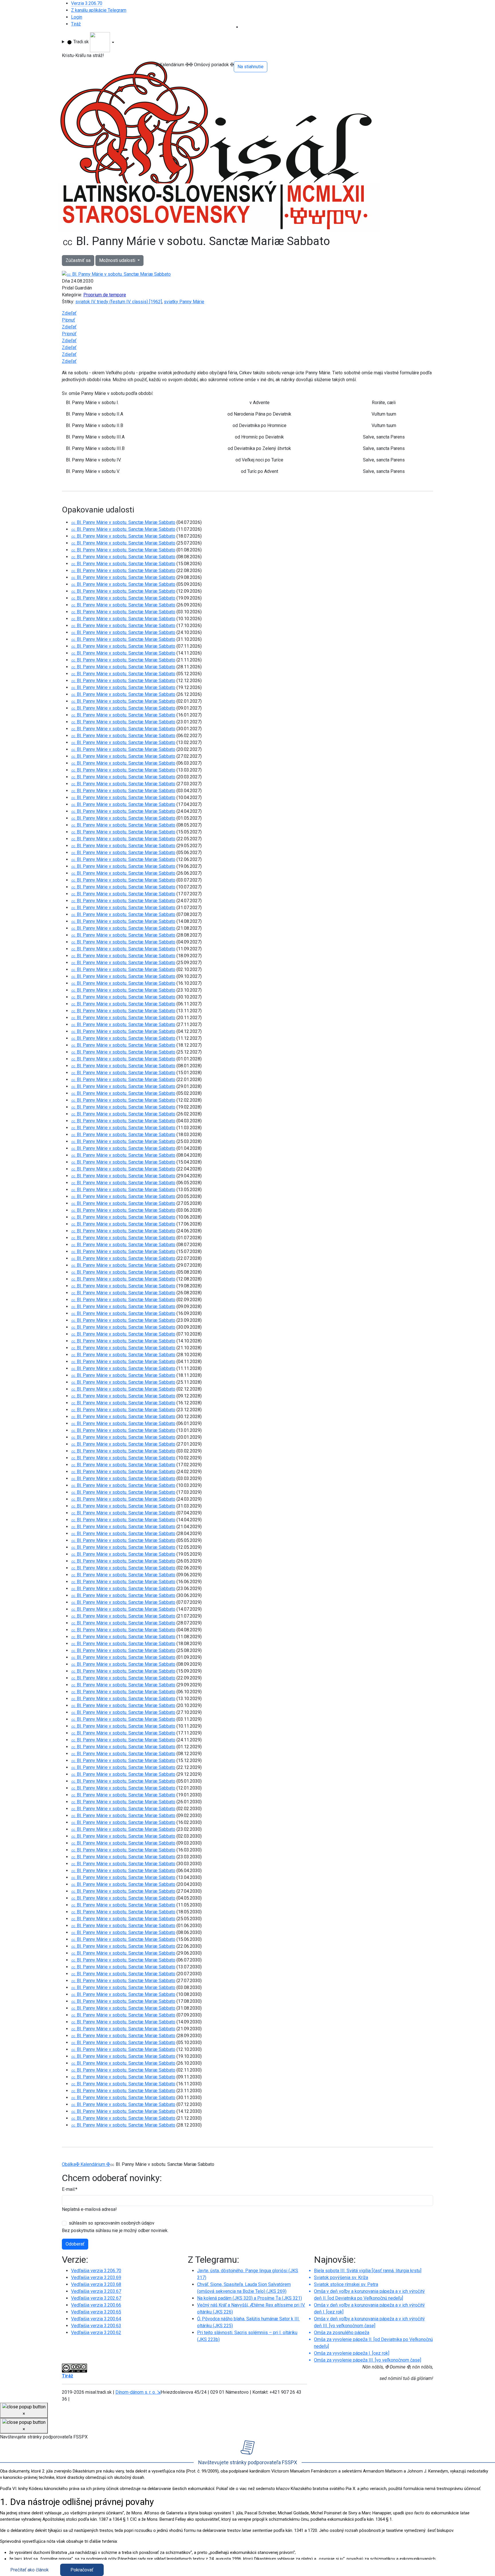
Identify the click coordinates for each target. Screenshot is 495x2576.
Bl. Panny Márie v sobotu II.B (95, 425)
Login (77, 17)
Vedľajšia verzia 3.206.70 (96, 2271)
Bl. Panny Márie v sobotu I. (92, 403)
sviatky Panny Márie (184, 302)
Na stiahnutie (251, 67)
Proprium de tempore (105, 295)
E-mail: (70, 2189)
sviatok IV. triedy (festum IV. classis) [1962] (119, 302)
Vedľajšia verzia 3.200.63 (96, 2326)
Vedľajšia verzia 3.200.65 (96, 2312)
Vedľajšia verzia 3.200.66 (96, 2305)
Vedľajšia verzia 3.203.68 (96, 2284)
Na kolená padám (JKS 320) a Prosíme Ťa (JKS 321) (250, 2298)
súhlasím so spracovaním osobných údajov (112, 2223)
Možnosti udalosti (118, 260)
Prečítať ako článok (30, 2570)
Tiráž (76, 24)
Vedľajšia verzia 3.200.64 (96, 2319)
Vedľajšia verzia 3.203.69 (96, 2278)
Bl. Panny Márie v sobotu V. (93, 471)
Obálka (69, 2164)
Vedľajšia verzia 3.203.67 (96, 2291)
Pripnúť (69, 334)
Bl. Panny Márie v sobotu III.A (95, 437)
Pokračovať (82, 2570)
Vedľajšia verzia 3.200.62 (96, 2333)
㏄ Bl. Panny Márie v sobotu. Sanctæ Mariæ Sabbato (123, 522)
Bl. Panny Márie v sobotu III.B (95, 448)
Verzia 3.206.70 (87, 3)
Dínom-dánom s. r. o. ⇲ (138, 2392)
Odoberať (75, 2244)
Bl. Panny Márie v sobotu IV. (94, 460)
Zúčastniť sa (78, 260)
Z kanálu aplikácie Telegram (99, 10)
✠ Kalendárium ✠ (93, 2164)
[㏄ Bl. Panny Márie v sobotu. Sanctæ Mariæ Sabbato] (116, 274)
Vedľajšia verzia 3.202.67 (96, 2298)
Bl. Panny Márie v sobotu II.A (95, 414)
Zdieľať (69, 313)
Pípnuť (68, 320)
